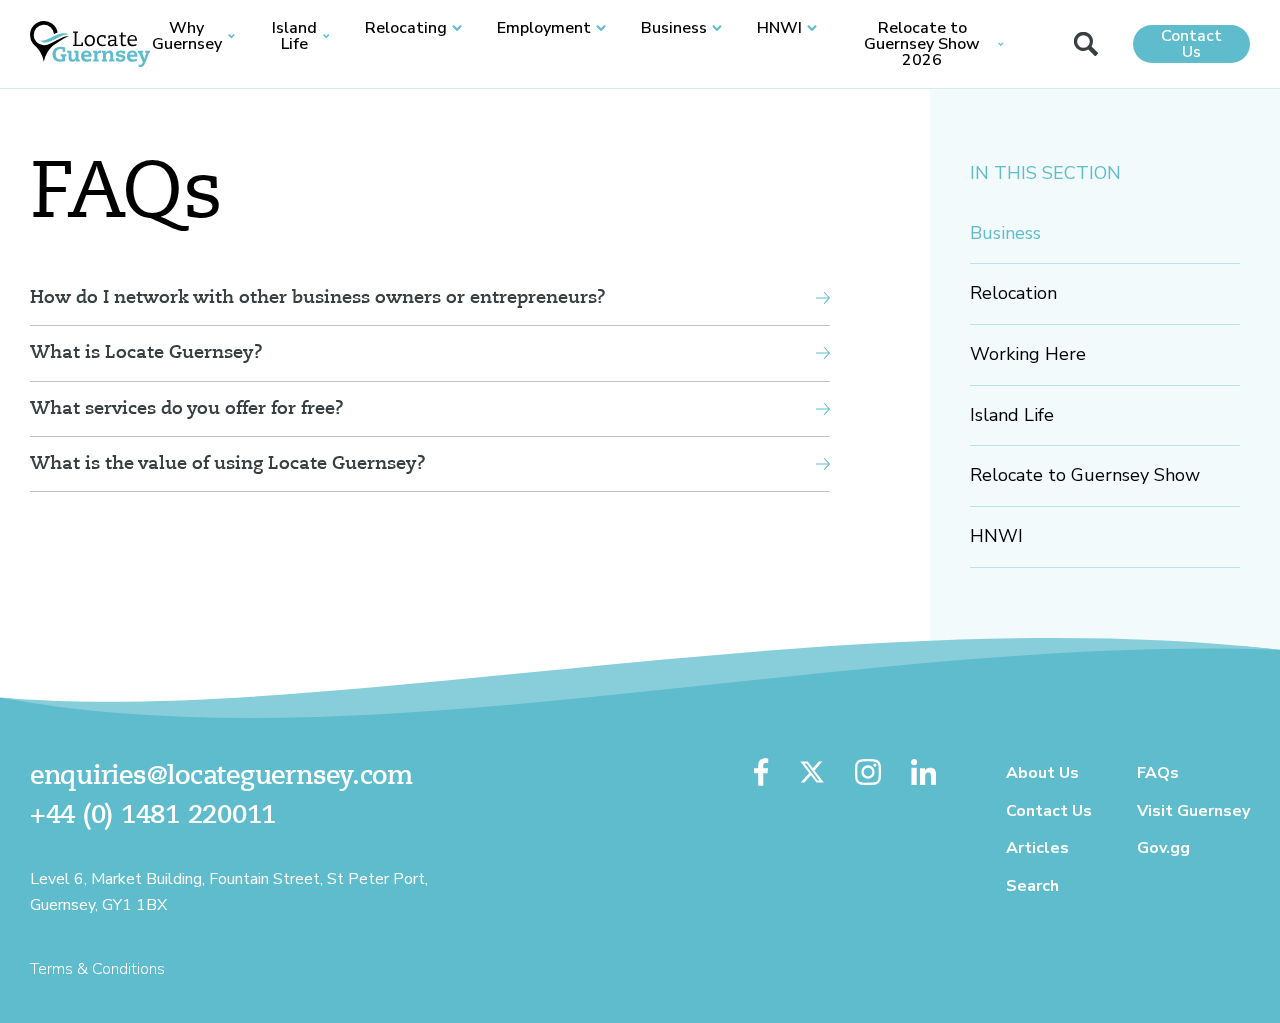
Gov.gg (1163, 848)
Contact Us (1191, 44)
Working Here (1028, 354)
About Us (1042, 773)
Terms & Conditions (97, 969)
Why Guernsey (187, 36)
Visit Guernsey (1193, 811)
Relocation (1013, 293)
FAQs (1158, 773)
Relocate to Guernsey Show (1085, 475)
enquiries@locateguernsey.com (221, 777)
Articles (1037, 848)
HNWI (779, 28)
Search (1032, 886)
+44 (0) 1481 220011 (153, 816)
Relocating (406, 28)
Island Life (294, 36)
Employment (544, 28)
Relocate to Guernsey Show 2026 (922, 44)
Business (674, 28)
